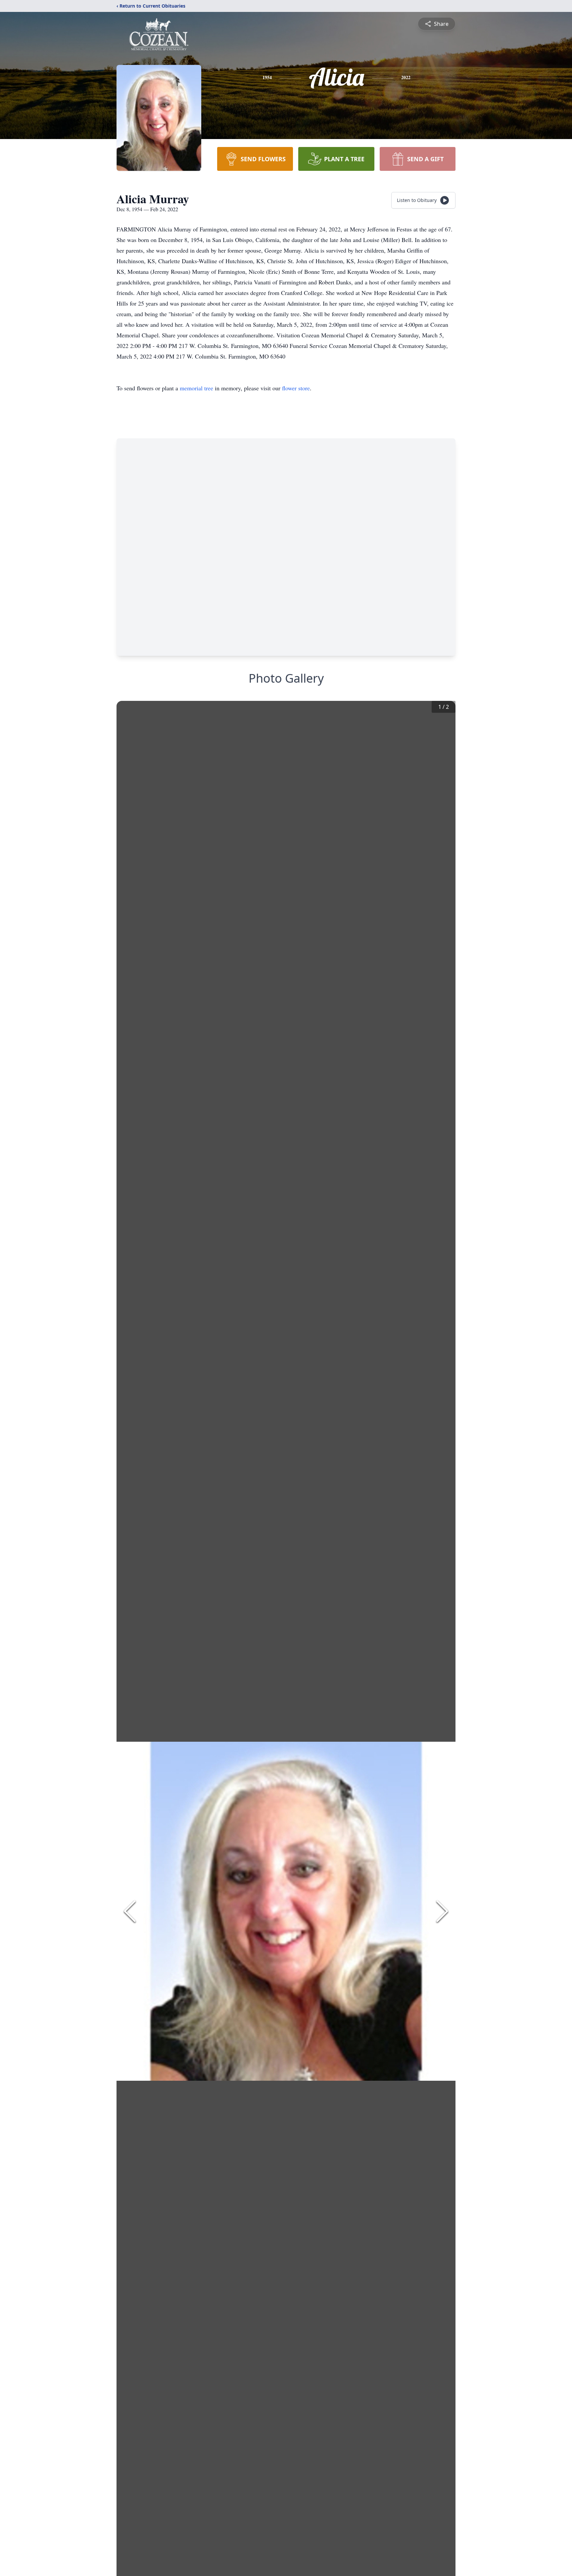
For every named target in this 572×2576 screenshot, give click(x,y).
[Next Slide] (442, 1911)
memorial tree (196, 388)
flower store (296, 388)
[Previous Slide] (130, 1911)
